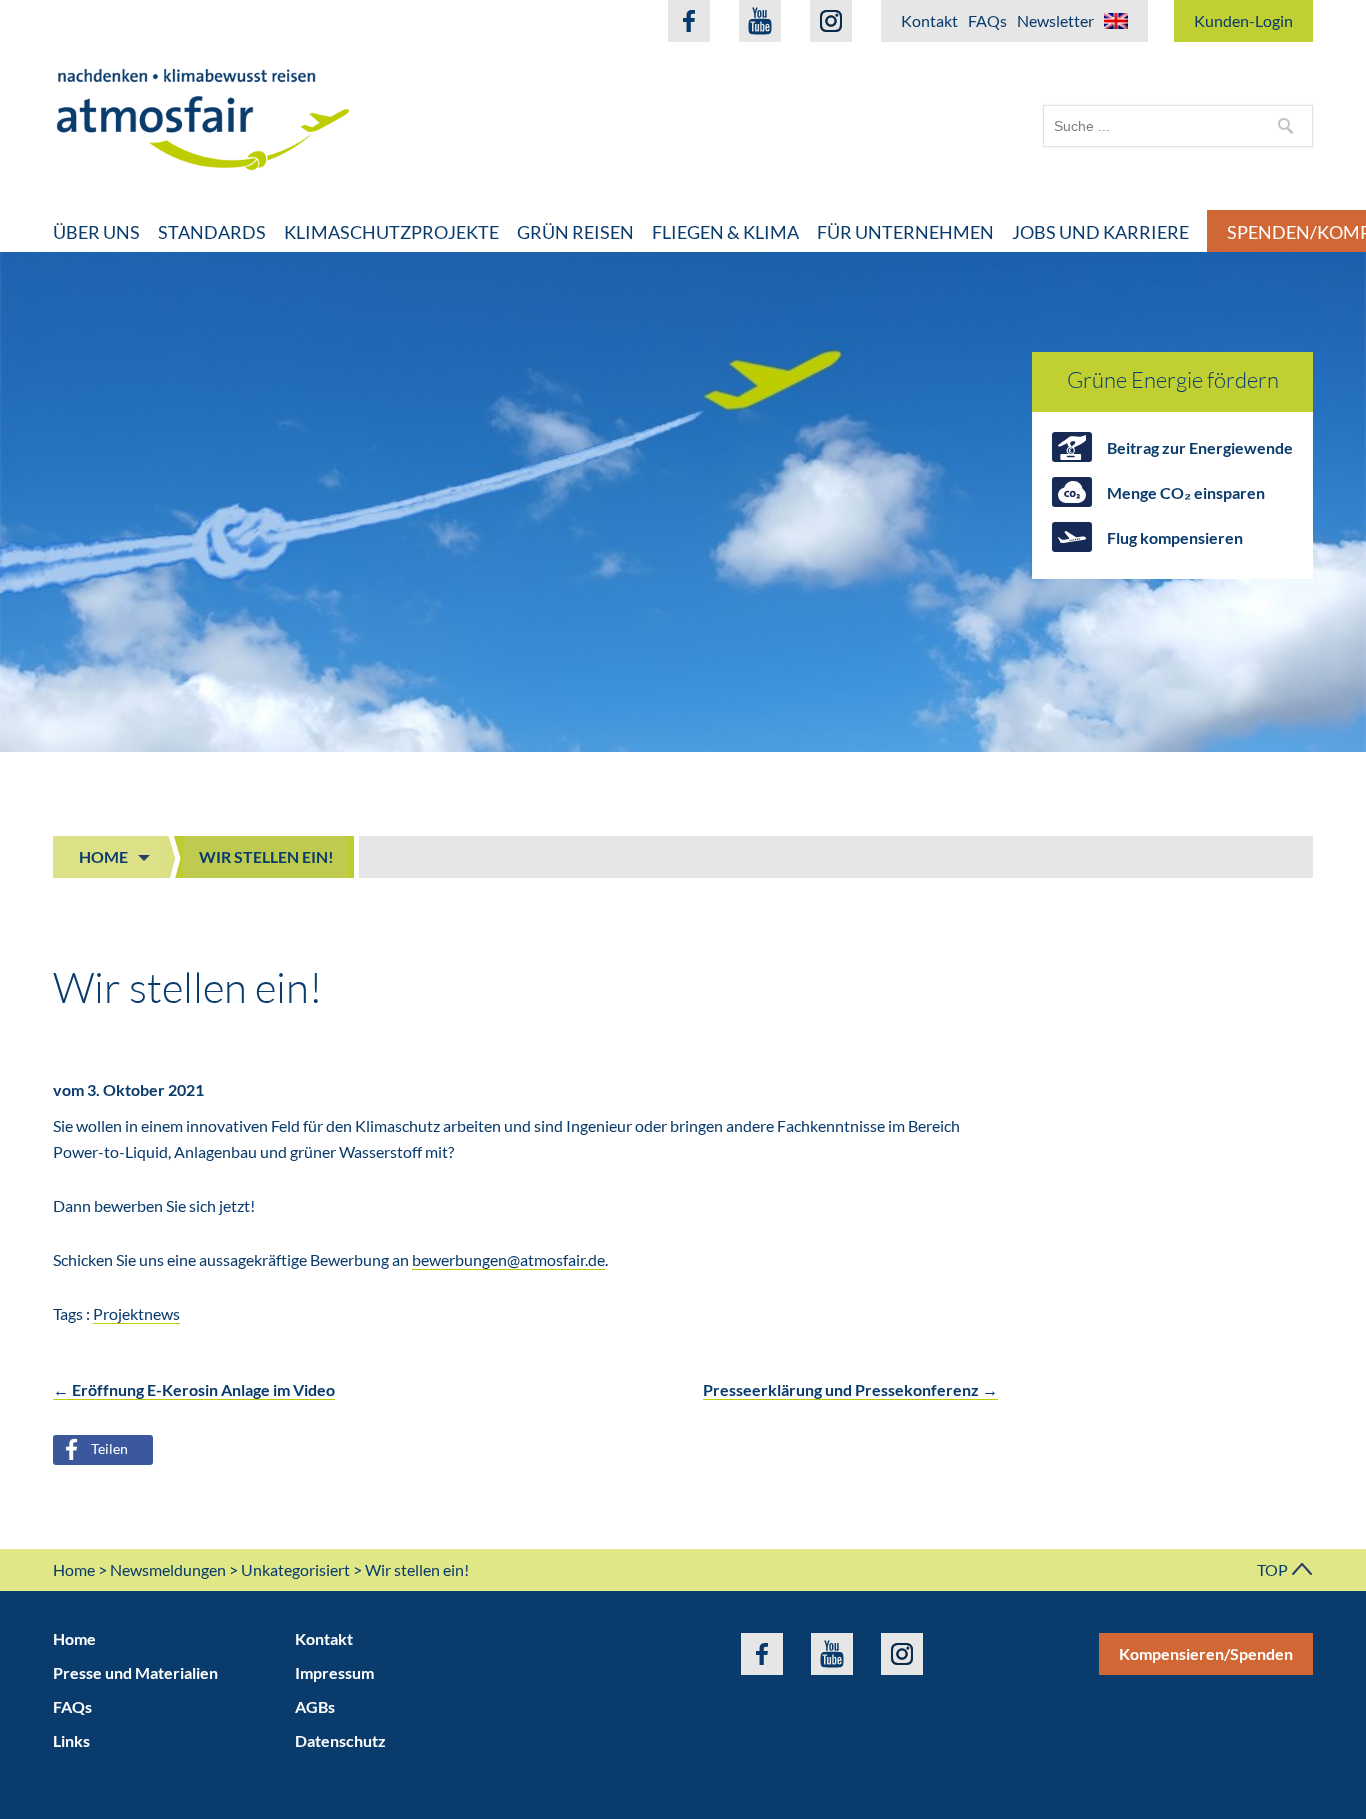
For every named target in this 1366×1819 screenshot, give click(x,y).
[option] (683, 502)
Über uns (96, 232)
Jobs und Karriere (1100, 232)
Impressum (334, 1672)
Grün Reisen (575, 232)
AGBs (315, 1706)
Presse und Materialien (135, 1672)
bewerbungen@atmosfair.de (508, 1259)
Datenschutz (340, 1740)
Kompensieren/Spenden (1206, 1653)
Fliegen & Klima (725, 232)
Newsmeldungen (168, 1569)
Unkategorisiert (295, 1569)
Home (103, 856)
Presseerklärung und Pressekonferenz (850, 1389)
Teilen (109, 1448)
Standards (212, 232)
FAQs (987, 20)
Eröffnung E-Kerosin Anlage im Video (194, 1389)
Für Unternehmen (905, 232)
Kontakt (929, 20)
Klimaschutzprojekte (391, 232)
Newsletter (1055, 20)
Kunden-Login (1243, 20)
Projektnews (136, 1313)
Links (71, 1740)
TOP (1274, 1569)
